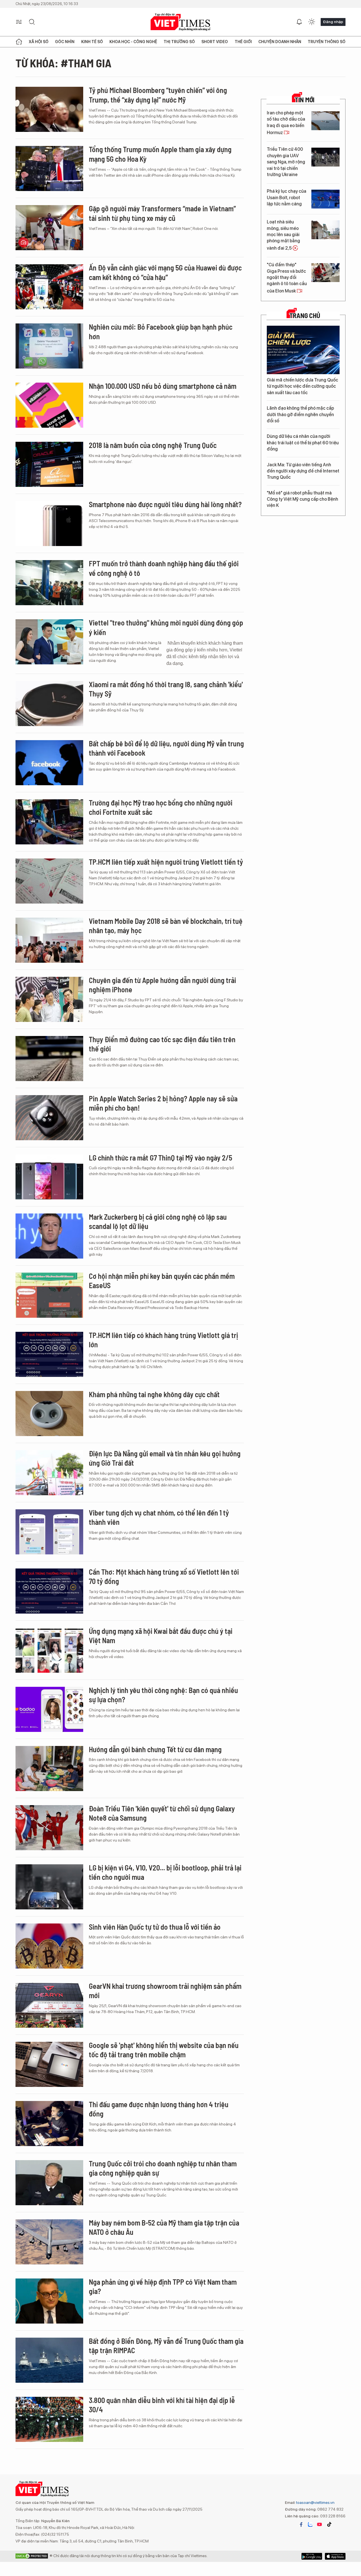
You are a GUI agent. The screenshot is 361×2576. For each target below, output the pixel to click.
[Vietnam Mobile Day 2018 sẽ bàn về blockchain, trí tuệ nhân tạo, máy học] (49, 940)
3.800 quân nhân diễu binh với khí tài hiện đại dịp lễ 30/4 (162, 2405)
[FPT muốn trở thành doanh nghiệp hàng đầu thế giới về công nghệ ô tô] (49, 583)
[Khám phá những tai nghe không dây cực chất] (49, 1414)
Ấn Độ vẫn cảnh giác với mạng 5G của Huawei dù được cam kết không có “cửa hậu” (165, 272)
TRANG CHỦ (305, 316)
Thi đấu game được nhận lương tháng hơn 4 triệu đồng (159, 2109)
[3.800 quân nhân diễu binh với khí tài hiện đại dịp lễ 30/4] (49, 2419)
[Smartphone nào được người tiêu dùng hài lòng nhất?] (49, 523)
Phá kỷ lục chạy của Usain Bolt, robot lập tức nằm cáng (287, 198)
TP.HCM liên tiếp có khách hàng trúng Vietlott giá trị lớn (163, 1340)
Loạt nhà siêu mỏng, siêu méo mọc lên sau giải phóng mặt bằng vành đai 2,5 (283, 235)
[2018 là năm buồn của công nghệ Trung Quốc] (49, 464)
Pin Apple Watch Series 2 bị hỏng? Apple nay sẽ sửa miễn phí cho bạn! (163, 1103)
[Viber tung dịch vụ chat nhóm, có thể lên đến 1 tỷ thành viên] (49, 1532)
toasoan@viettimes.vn (315, 2502)
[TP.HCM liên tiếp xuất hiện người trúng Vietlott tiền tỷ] (49, 881)
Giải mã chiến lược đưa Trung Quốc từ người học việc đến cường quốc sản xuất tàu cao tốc (302, 386)
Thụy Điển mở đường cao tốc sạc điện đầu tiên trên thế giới (162, 1044)
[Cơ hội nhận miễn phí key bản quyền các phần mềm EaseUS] (49, 1295)
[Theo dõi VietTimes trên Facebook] (301, 2524)
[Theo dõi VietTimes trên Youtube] (320, 2524)
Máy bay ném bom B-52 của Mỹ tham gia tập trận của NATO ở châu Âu (164, 2227)
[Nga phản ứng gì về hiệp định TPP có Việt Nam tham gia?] (49, 2301)
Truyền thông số (327, 42)
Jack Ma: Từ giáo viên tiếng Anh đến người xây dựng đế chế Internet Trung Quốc (303, 471)
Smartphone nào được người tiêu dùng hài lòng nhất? (165, 504)
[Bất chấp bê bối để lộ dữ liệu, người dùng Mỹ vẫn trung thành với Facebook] (49, 763)
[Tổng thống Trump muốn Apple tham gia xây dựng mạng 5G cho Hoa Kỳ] (49, 168)
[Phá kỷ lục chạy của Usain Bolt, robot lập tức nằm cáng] (325, 199)
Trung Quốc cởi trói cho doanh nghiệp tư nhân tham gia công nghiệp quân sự (163, 2168)
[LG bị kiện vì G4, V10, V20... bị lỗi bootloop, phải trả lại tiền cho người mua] (49, 1887)
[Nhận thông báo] (299, 22)
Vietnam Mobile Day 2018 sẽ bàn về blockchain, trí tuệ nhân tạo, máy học (166, 926)
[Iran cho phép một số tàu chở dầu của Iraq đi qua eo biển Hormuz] (325, 121)
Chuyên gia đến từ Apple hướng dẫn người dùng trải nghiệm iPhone (162, 985)
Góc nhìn (65, 42)
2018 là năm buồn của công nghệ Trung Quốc (153, 445)
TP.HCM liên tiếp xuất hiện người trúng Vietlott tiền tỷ (166, 862)
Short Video (215, 42)
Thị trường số (179, 42)
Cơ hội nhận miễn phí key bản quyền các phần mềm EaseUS (162, 1281)
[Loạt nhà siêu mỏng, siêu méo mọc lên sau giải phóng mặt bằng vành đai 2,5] (325, 230)
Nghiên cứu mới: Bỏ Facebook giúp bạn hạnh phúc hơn (161, 331)
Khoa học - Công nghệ (133, 42)
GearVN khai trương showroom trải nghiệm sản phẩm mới (165, 1991)
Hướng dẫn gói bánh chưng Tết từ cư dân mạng (155, 1749)
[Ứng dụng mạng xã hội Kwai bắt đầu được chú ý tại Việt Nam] (49, 1650)
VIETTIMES (180, 22)
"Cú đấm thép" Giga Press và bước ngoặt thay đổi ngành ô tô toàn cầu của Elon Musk (287, 278)
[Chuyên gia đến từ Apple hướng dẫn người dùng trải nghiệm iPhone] (49, 999)
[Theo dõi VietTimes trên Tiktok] (329, 2524)
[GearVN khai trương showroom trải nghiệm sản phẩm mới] (49, 2005)
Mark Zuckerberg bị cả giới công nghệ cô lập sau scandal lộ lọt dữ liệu (158, 1222)
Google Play (335, 2556)
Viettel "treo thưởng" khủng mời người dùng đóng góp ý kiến (166, 627)
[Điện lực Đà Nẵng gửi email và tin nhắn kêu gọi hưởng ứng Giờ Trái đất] (49, 1473)
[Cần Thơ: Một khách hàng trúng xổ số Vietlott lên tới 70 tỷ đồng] (49, 1591)
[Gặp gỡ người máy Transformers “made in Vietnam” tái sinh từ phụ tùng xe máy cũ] (49, 228)
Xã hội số (39, 42)
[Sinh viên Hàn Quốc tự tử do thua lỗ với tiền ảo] (49, 1946)
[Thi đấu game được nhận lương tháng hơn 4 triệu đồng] (49, 2124)
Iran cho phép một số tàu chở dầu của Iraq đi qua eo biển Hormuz (286, 123)
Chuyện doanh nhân (280, 42)
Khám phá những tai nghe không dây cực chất (154, 1394)
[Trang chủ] (19, 42)
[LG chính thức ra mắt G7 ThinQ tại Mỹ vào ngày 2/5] (49, 1177)
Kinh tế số (92, 42)
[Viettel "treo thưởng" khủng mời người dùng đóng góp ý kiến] (49, 642)
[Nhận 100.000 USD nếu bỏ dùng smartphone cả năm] (49, 405)
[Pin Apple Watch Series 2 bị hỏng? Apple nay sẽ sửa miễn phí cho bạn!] (49, 1118)
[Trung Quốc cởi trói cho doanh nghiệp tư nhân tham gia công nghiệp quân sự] (49, 2183)
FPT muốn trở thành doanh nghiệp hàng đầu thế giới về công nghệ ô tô (164, 568)
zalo (310, 2524)
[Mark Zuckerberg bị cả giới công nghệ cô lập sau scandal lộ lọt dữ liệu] (49, 1236)
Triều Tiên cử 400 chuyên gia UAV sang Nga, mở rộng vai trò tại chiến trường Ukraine (286, 162)
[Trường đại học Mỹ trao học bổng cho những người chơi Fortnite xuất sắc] (49, 822)
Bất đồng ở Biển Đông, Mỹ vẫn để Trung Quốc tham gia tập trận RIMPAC (166, 2346)
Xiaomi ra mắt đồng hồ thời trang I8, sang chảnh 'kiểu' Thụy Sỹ (166, 689)
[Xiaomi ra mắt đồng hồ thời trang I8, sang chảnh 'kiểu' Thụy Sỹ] (49, 704)
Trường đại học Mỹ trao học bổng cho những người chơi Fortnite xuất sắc (161, 807)
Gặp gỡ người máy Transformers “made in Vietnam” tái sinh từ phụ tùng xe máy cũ (162, 213)
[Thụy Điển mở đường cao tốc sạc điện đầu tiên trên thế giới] (49, 1059)
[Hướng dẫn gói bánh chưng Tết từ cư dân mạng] (49, 1769)
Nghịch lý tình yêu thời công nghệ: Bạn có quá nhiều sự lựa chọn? (163, 1695)
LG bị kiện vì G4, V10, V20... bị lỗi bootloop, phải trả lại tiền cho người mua (165, 1872)
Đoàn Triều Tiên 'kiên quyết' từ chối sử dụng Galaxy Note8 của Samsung (162, 1813)
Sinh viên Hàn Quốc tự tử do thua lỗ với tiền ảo (155, 1927)
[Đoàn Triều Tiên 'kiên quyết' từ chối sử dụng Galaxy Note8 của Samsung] (49, 1828)
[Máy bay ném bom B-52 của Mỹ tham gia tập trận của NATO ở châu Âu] (49, 2242)
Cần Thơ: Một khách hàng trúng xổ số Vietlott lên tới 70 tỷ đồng (164, 1577)
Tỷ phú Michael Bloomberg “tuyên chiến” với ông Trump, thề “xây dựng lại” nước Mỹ (158, 95)
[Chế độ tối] (312, 22)
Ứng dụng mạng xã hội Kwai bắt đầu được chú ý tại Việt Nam (161, 1636)
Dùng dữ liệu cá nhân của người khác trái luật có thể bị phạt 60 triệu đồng (303, 443)
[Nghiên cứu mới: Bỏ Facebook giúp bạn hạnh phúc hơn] (49, 346)
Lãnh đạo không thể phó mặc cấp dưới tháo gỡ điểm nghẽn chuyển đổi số (300, 414)
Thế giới (243, 42)
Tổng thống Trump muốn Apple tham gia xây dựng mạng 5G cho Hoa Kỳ (160, 154)
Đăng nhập (333, 22)
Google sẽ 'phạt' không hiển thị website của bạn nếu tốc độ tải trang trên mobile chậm (164, 2050)
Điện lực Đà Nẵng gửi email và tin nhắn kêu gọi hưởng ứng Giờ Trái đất (165, 1458)
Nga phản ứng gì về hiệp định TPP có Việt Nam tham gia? (163, 2287)
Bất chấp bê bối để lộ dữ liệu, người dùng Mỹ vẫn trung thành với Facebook (166, 748)
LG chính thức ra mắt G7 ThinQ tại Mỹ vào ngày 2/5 (160, 1158)
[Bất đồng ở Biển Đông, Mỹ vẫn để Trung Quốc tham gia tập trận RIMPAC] (49, 2360)
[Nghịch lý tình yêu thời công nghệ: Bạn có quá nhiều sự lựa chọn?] (49, 1709)
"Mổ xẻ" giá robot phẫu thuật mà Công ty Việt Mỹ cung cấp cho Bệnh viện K (302, 499)
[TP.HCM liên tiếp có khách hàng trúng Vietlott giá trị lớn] (49, 1354)
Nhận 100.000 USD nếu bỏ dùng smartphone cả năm (163, 386)
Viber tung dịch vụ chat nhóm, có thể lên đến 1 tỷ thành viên (159, 1517)
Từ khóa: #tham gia (63, 63)
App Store (312, 2556)
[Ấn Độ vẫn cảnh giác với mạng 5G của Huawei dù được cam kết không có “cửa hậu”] (49, 287)
